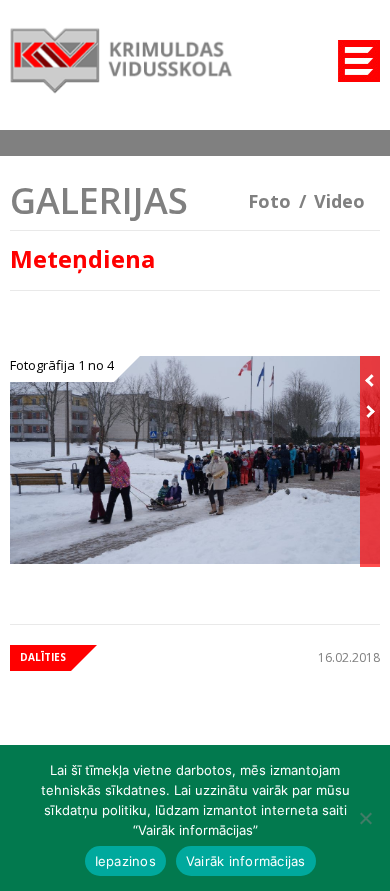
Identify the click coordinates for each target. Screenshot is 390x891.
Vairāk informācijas (246, 861)
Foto (269, 201)
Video (339, 201)
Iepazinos (125, 861)
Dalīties (43, 657)
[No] (365, 818)
